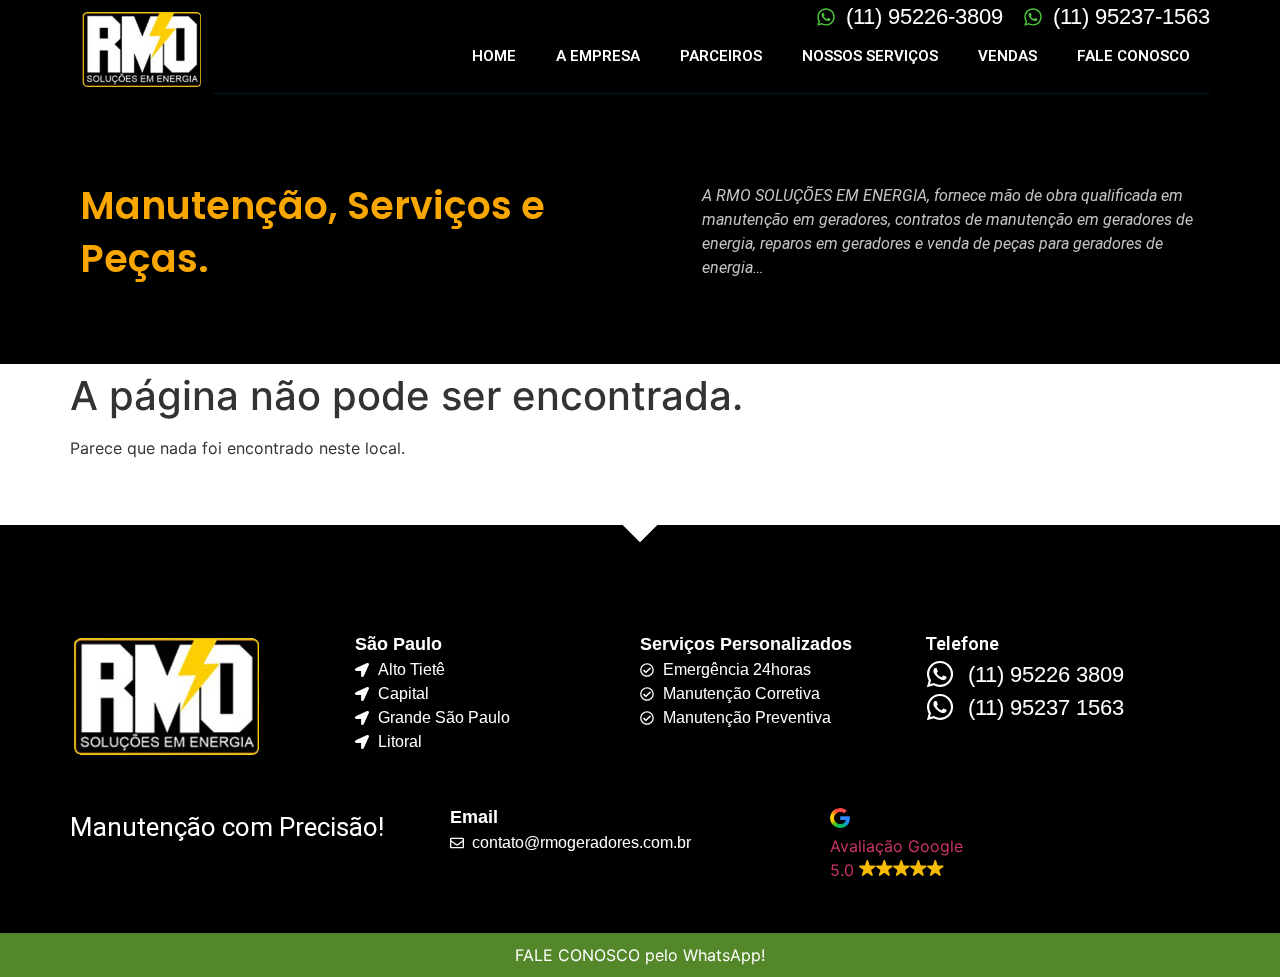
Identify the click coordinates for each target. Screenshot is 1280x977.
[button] (1020, 845)
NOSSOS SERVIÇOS (870, 56)
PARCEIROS (721, 56)
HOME (494, 56)
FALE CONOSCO (1133, 56)
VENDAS (1007, 56)
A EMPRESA (598, 56)
